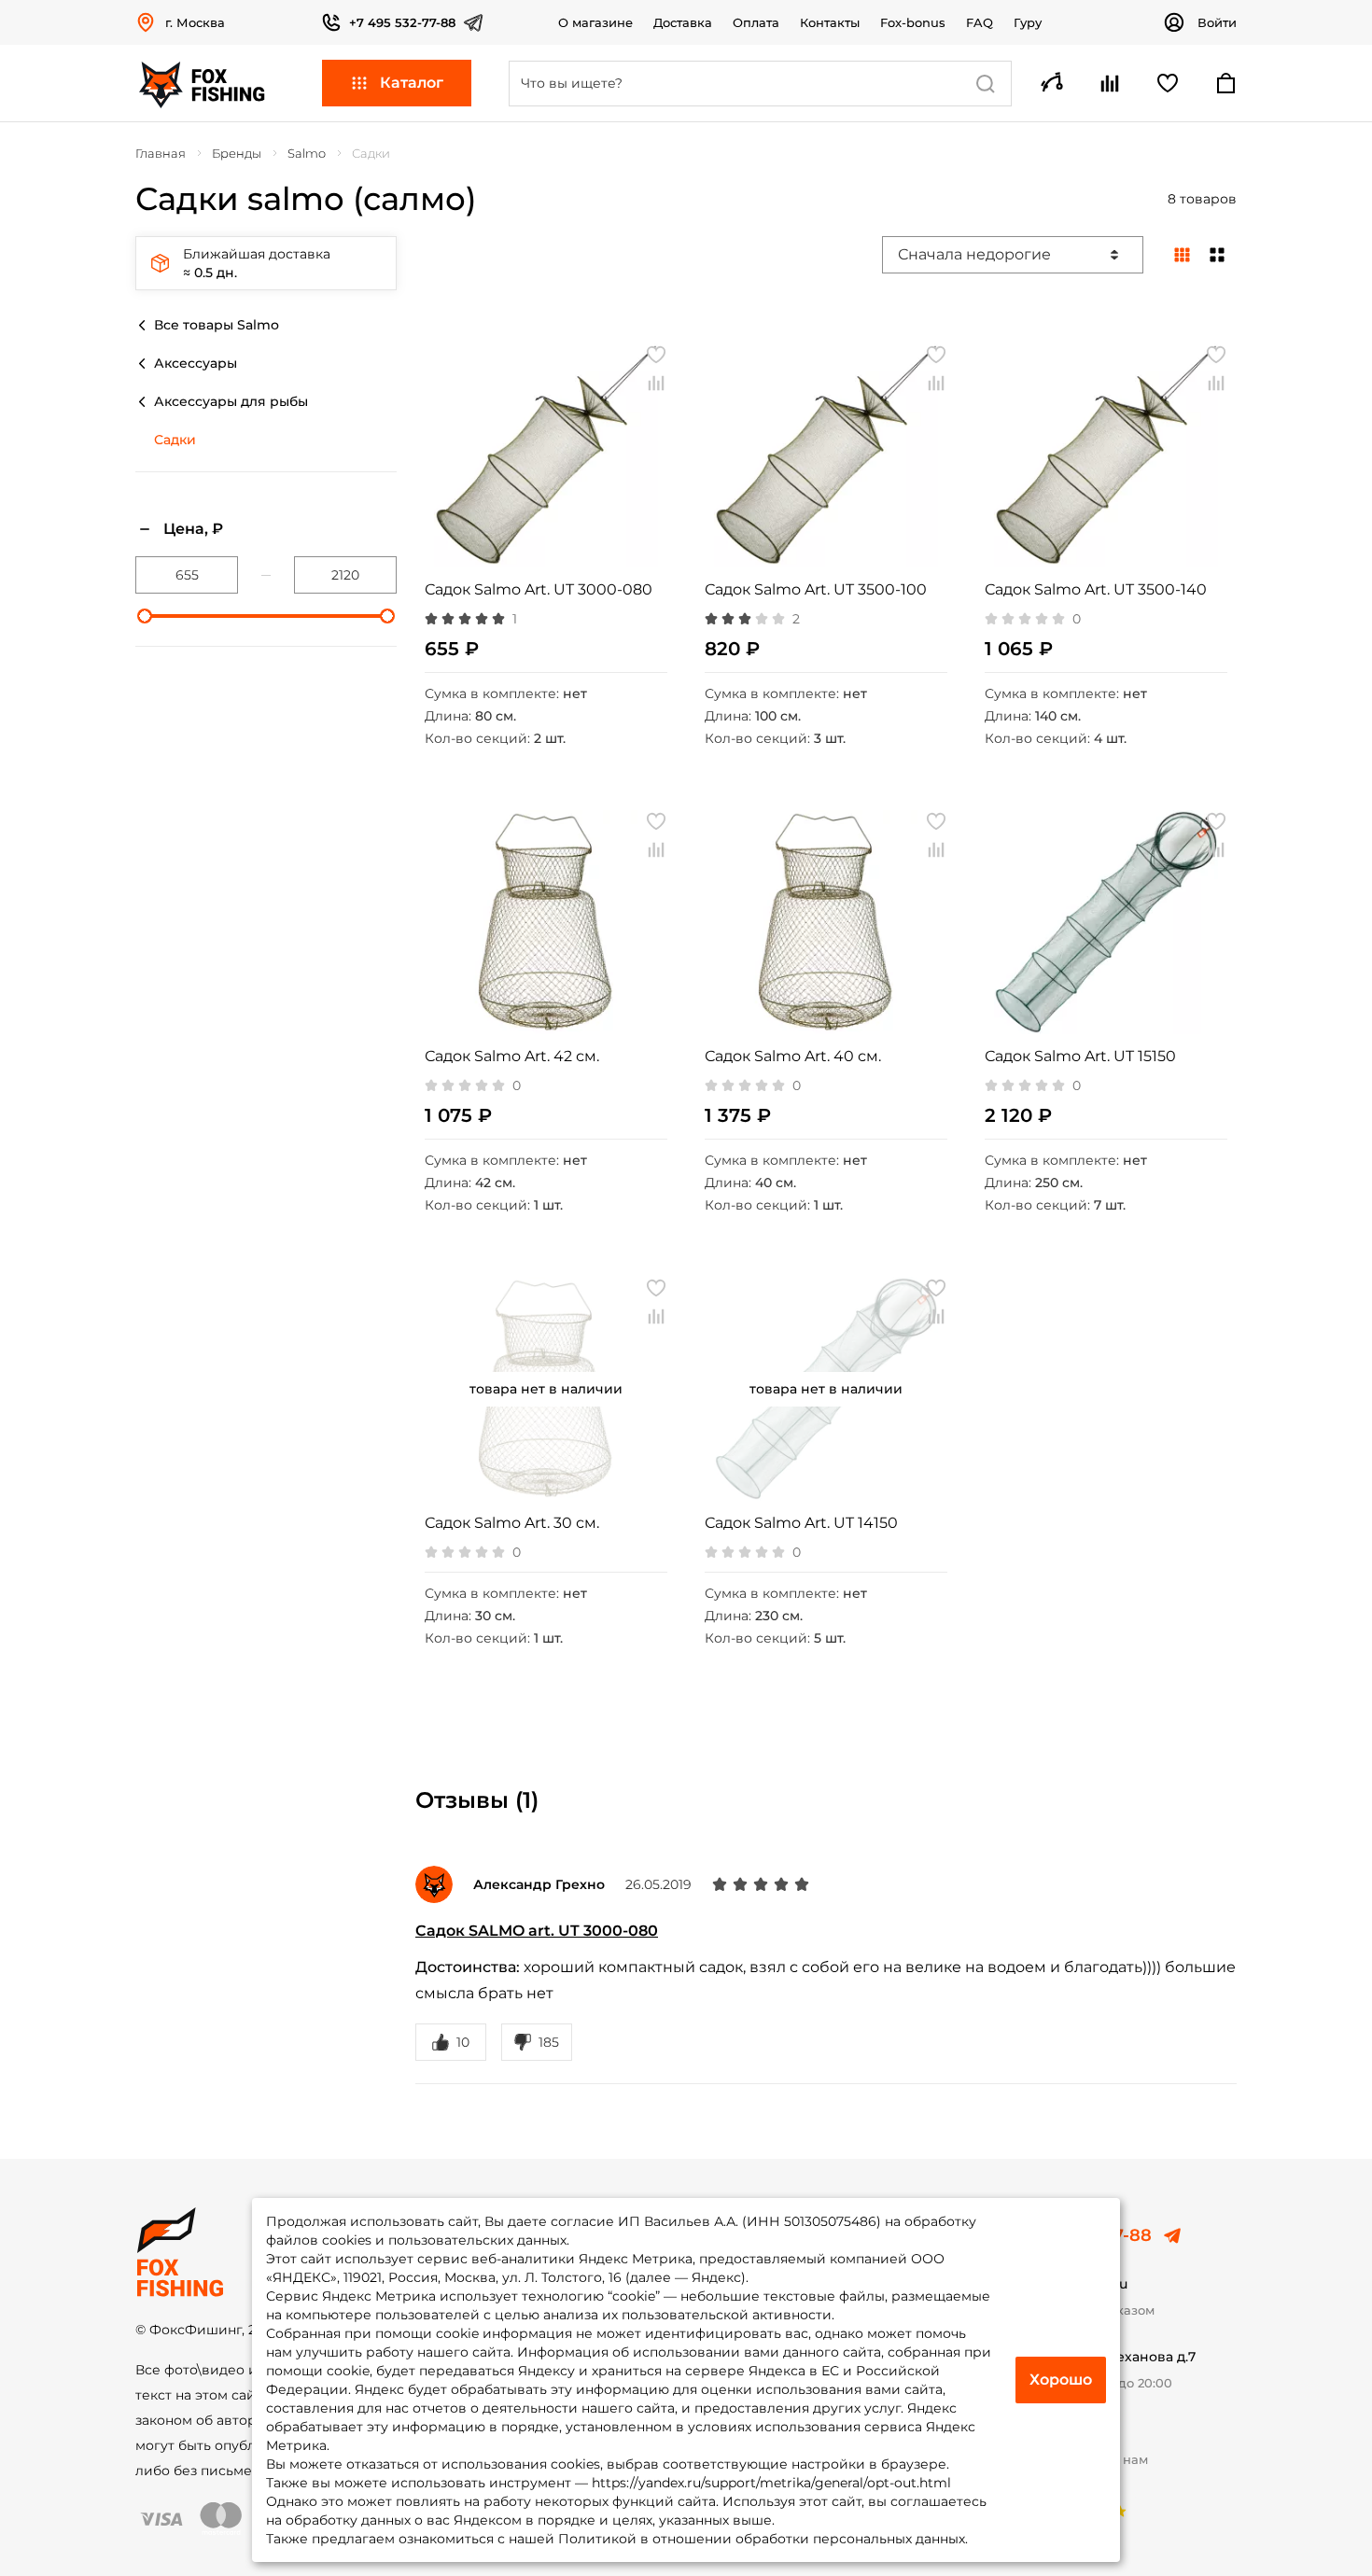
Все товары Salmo (217, 325)
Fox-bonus (913, 22)
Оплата (756, 22)
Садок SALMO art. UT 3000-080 (537, 1931)
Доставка (683, 22)
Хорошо (1061, 2380)
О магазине (595, 22)
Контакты (830, 22)
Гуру (1028, 22)
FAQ (980, 22)
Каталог (412, 83)
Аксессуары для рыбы (231, 401)
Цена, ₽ (193, 529)
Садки (175, 440)
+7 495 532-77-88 (402, 22)
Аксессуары (196, 363)
